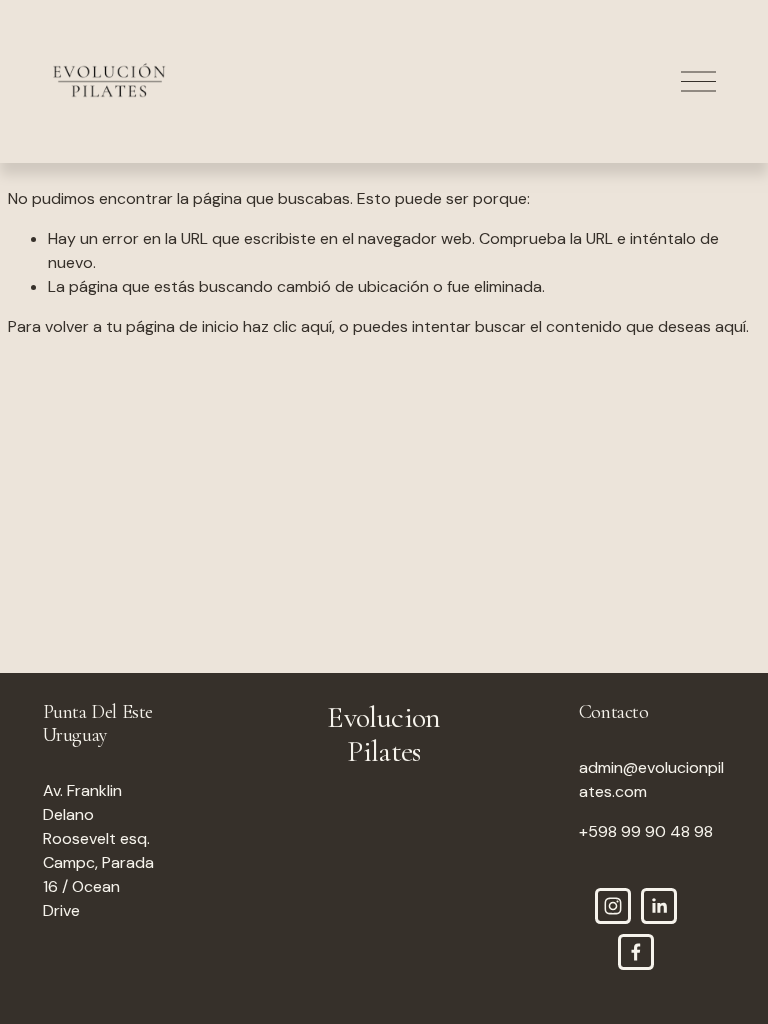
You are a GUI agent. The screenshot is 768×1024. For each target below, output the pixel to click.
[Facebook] (636, 952)
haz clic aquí (287, 326)
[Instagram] (613, 906)
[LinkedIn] (659, 906)
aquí (730, 326)
